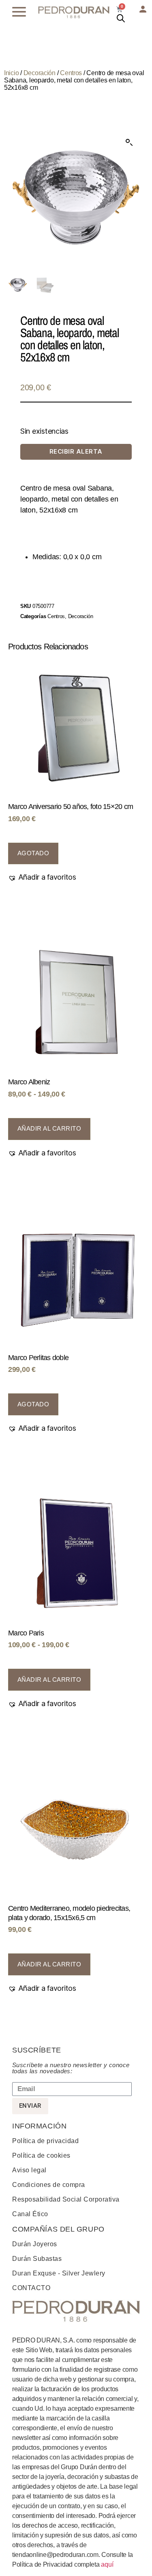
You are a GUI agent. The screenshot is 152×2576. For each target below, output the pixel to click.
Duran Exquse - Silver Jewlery (59, 2273)
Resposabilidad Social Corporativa (66, 2199)
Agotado (33, 853)
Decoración (40, 73)
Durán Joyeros (35, 2244)
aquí (107, 2564)
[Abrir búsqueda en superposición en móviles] (121, 18)
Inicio (11, 73)
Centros (71, 73)
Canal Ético (30, 2214)
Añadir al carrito (49, 1128)
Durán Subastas (37, 2259)
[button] (129, 143)
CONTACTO (31, 2288)
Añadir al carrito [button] (49, 1964)
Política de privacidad (45, 2141)
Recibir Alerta (76, 451)
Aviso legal (29, 2170)
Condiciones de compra (49, 2185)
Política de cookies (41, 2155)
